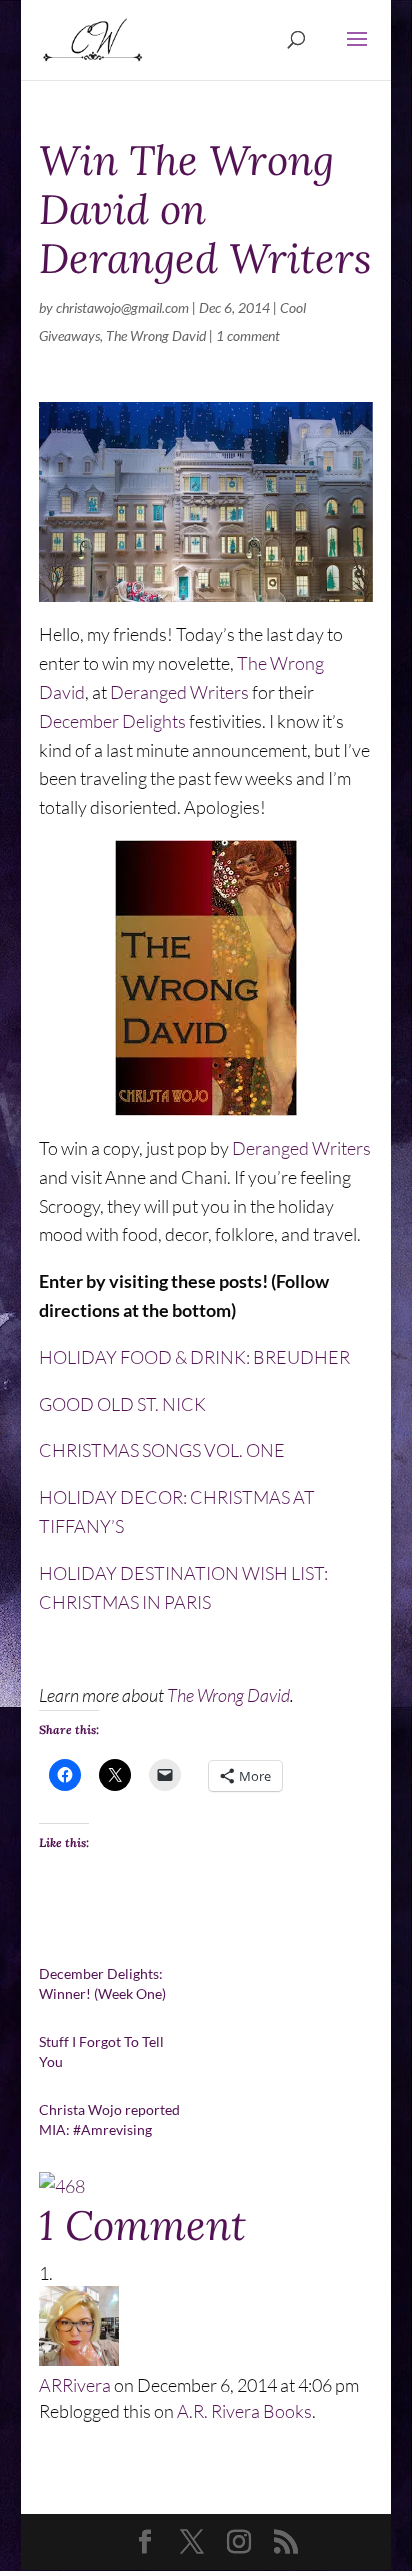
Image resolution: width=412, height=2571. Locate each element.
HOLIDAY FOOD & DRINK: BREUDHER (194, 1357)
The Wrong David (156, 335)
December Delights (112, 721)
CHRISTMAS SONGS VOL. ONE (162, 1450)
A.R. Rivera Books (244, 2411)
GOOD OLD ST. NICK (122, 1404)
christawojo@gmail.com (122, 307)
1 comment (248, 335)
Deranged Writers (179, 692)
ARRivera (75, 2385)
